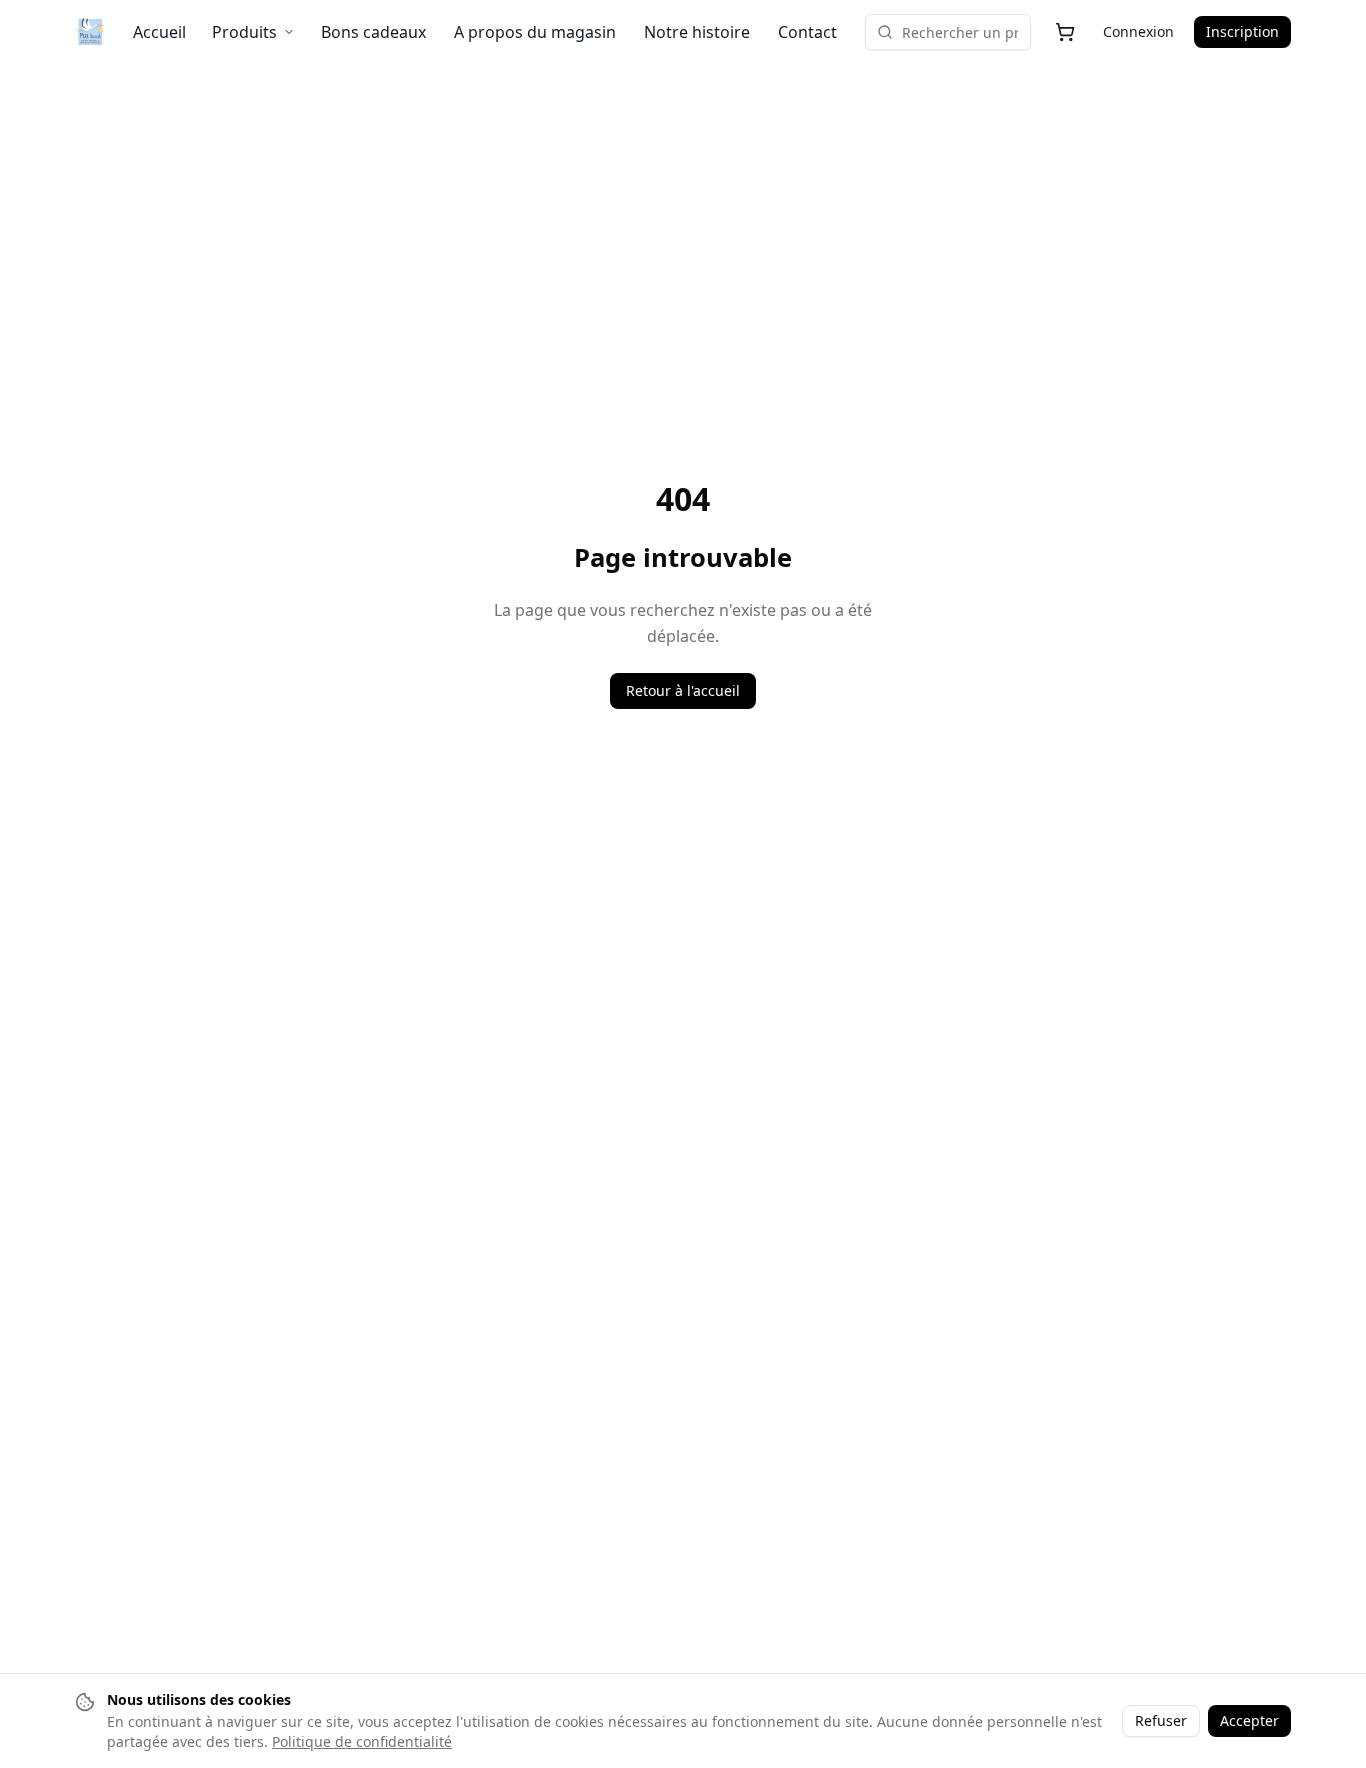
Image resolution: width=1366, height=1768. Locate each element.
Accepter (1249, 1720)
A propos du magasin (535, 32)
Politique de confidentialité (362, 1741)
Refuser (1161, 1720)
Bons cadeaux (373, 32)
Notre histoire (697, 32)
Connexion (1138, 31)
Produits (244, 32)
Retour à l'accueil (683, 690)
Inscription (1242, 31)
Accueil (159, 32)
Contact (807, 32)
